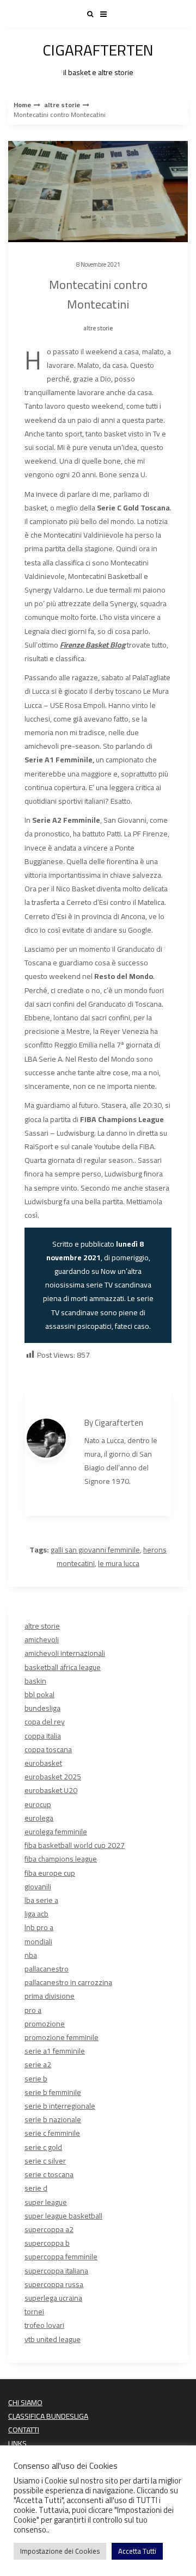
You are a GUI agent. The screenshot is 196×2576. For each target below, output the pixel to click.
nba (31, 1955)
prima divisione (50, 1996)
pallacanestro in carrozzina (68, 1982)
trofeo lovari (44, 2325)
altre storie (62, 105)
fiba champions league (61, 1859)
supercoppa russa (54, 2284)
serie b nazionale (53, 2119)
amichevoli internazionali (65, 1653)
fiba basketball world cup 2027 (75, 1845)
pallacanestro (47, 1969)
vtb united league (53, 2339)
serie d (36, 2188)
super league (46, 2202)
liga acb (36, 1914)
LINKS (17, 2443)
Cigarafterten (119, 1423)
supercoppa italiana (56, 2271)
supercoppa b (47, 2243)
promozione (45, 2024)
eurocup (38, 1804)
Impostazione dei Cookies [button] (60, 2551)
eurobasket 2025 (53, 1777)
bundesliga (42, 1708)
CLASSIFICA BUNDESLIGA (48, 2416)
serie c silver (45, 2161)
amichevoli (42, 1640)
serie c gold (43, 2147)
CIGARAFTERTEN (98, 57)
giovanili (38, 1887)
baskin (35, 1681)
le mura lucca (119, 1563)
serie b (36, 2079)
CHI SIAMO (25, 2402)
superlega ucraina (53, 2298)
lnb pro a (39, 1927)
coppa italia (43, 1736)
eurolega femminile (56, 1832)
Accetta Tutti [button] (137, 2551)
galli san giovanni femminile (95, 1550)
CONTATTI (24, 2430)
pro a (33, 2010)
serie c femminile (52, 2133)
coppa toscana (48, 1749)
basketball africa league (63, 1667)
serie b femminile (53, 2092)
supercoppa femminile (61, 2257)
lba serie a (41, 1900)
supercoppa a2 (49, 2229)
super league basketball (63, 2216)
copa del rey (45, 1722)
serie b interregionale (60, 2106)
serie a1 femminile (55, 2051)
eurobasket (43, 1763)
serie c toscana (49, 2174)
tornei (34, 2312)
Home (22, 105)
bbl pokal (39, 1694)
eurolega (39, 1818)
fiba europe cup (50, 1873)
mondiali (38, 1942)
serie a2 (38, 2065)
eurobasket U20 (51, 1790)
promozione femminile (62, 2037)
